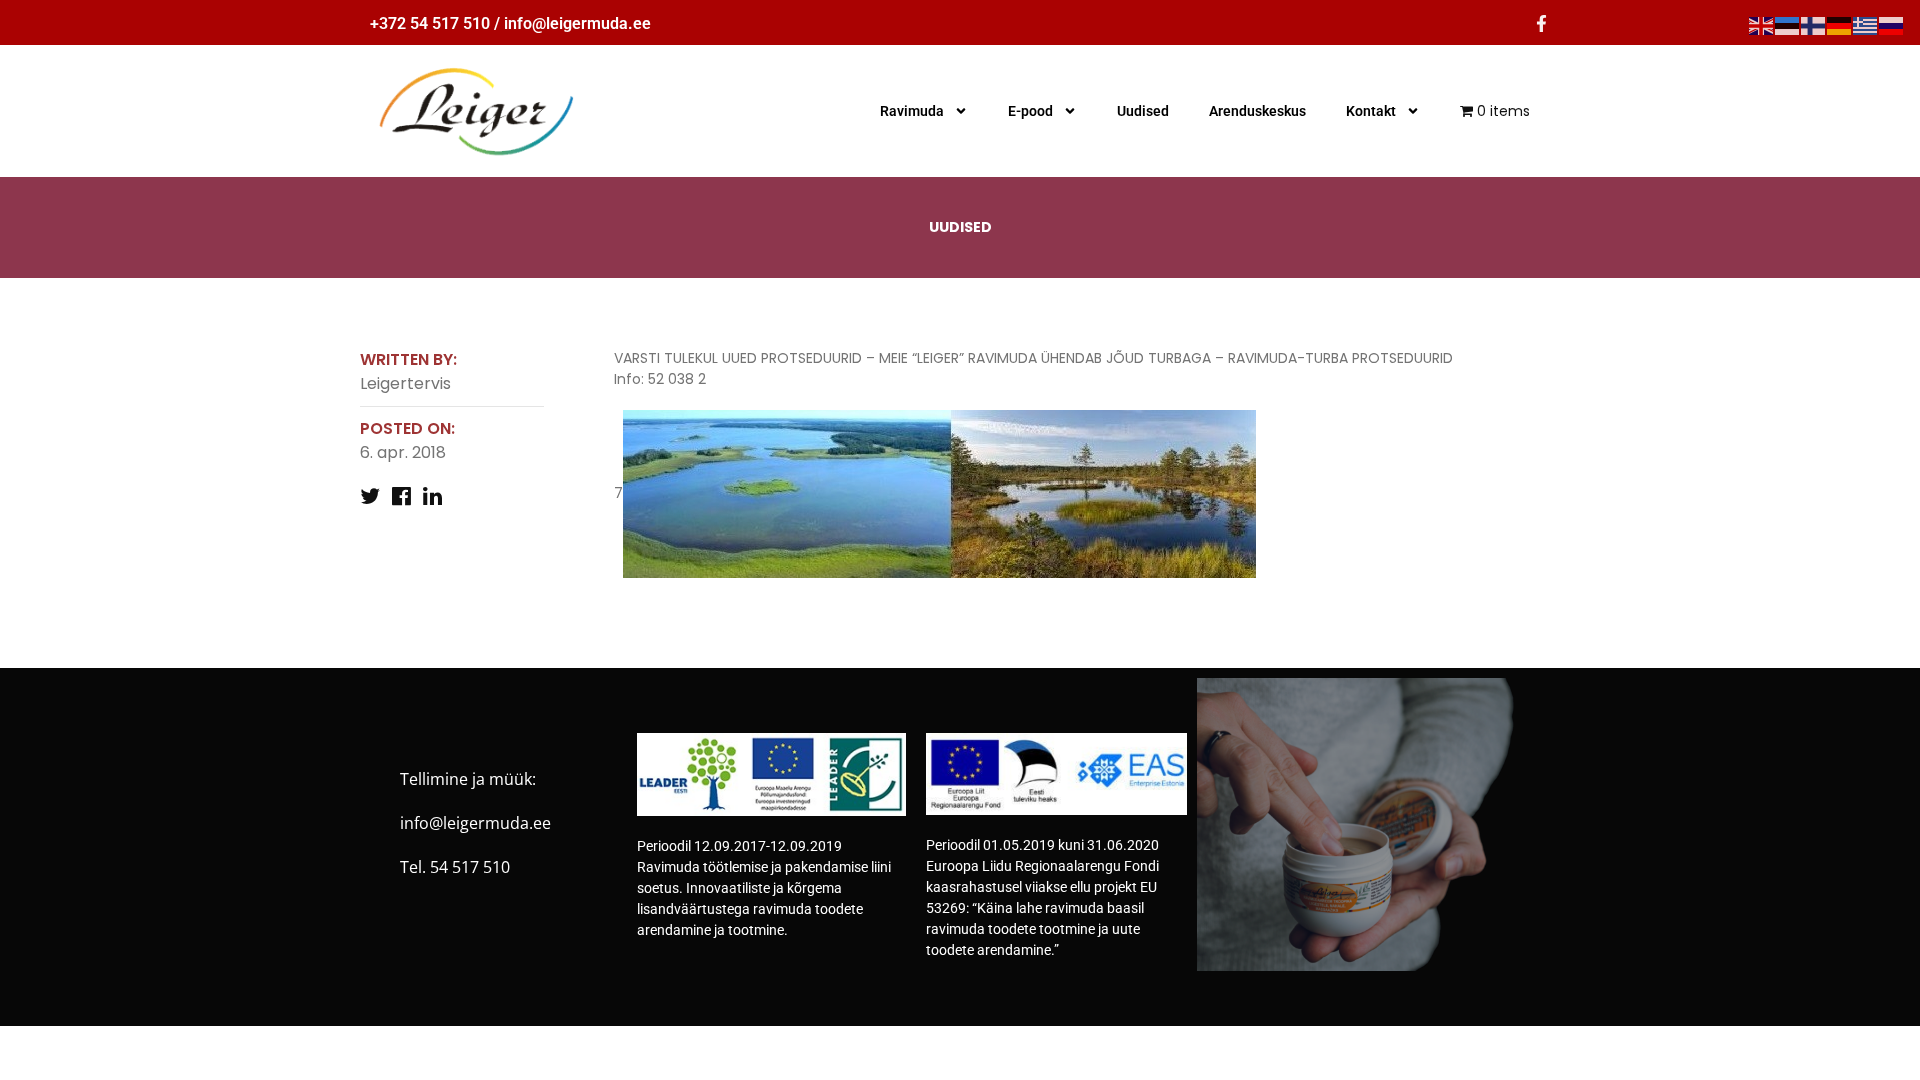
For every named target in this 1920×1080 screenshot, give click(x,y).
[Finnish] (1814, 25)
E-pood (1030, 111)
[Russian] (1892, 25)
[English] (1762, 25)
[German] (1840, 25)
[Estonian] (1788, 25)
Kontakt (1371, 111)
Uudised (1143, 111)
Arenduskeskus (1257, 111)
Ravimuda (912, 111)
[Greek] (1866, 25)
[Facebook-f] (1541, 23)
